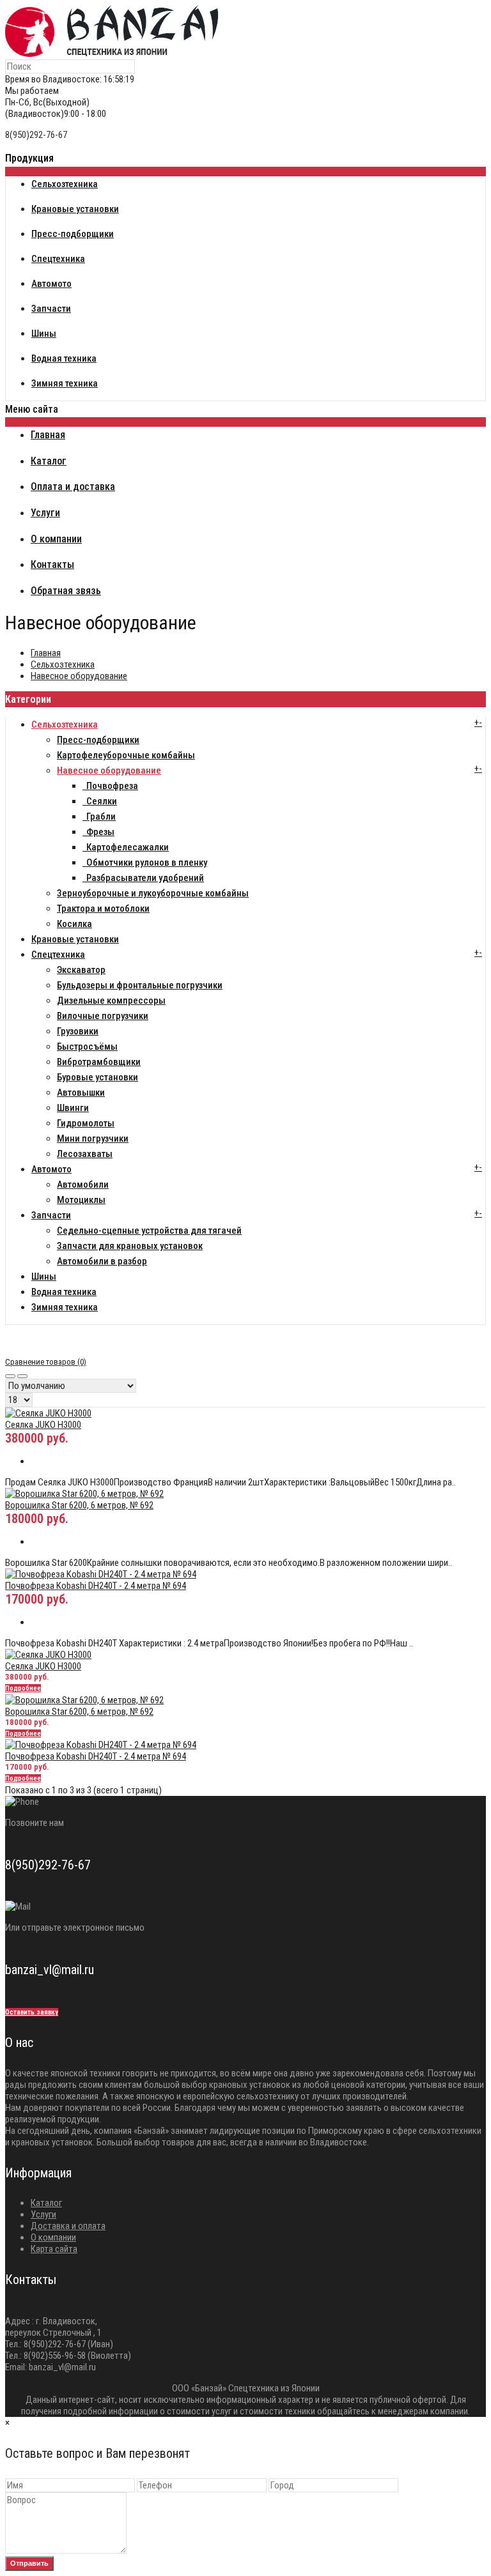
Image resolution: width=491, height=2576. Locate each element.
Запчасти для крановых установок (130, 1246)
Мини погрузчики (93, 1138)
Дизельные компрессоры (111, 1000)
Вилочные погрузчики (103, 1016)
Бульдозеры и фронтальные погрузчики (140, 985)
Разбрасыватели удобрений (143, 878)
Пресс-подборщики (98, 740)
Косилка (74, 924)
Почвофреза (110, 786)
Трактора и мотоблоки (103, 908)
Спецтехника (58, 954)
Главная (46, 653)
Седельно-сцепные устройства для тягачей (149, 1230)
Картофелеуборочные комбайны (126, 755)
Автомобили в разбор (102, 1261)
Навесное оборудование (79, 676)
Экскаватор (81, 970)
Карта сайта (54, 2249)
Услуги (43, 2214)
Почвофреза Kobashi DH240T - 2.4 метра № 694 (96, 1586)
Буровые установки (97, 1077)
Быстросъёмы (87, 1046)
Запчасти (51, 1215)
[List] (22, 1376)
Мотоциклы (81, 1200)
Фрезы (98, 832)
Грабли (99, 816)
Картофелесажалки (126, 847)
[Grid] (10, 1376)
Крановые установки (75, 939)
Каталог (46, 2203)
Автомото (51, 1169)
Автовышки (81, 1092)
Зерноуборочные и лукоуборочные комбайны (153, 893)
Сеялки (100, 801)
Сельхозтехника (63, 664)
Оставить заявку (32, 2012)
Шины (44, 1276)
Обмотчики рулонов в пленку (145, 862)
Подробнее (23, 1688)
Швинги (73, 1108)
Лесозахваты (85, 1154)
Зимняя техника (65, 1307)
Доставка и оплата (68, 2226)
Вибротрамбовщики (99, 1062)
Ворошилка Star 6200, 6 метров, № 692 (79, 1505)
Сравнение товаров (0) (46, 1362)
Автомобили (83, 1184)
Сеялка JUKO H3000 (43, 1425)
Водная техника (64, 1292)
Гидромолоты (86, 1123)
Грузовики (78, 1031)
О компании (53, 2237)
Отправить (29, 2563)
